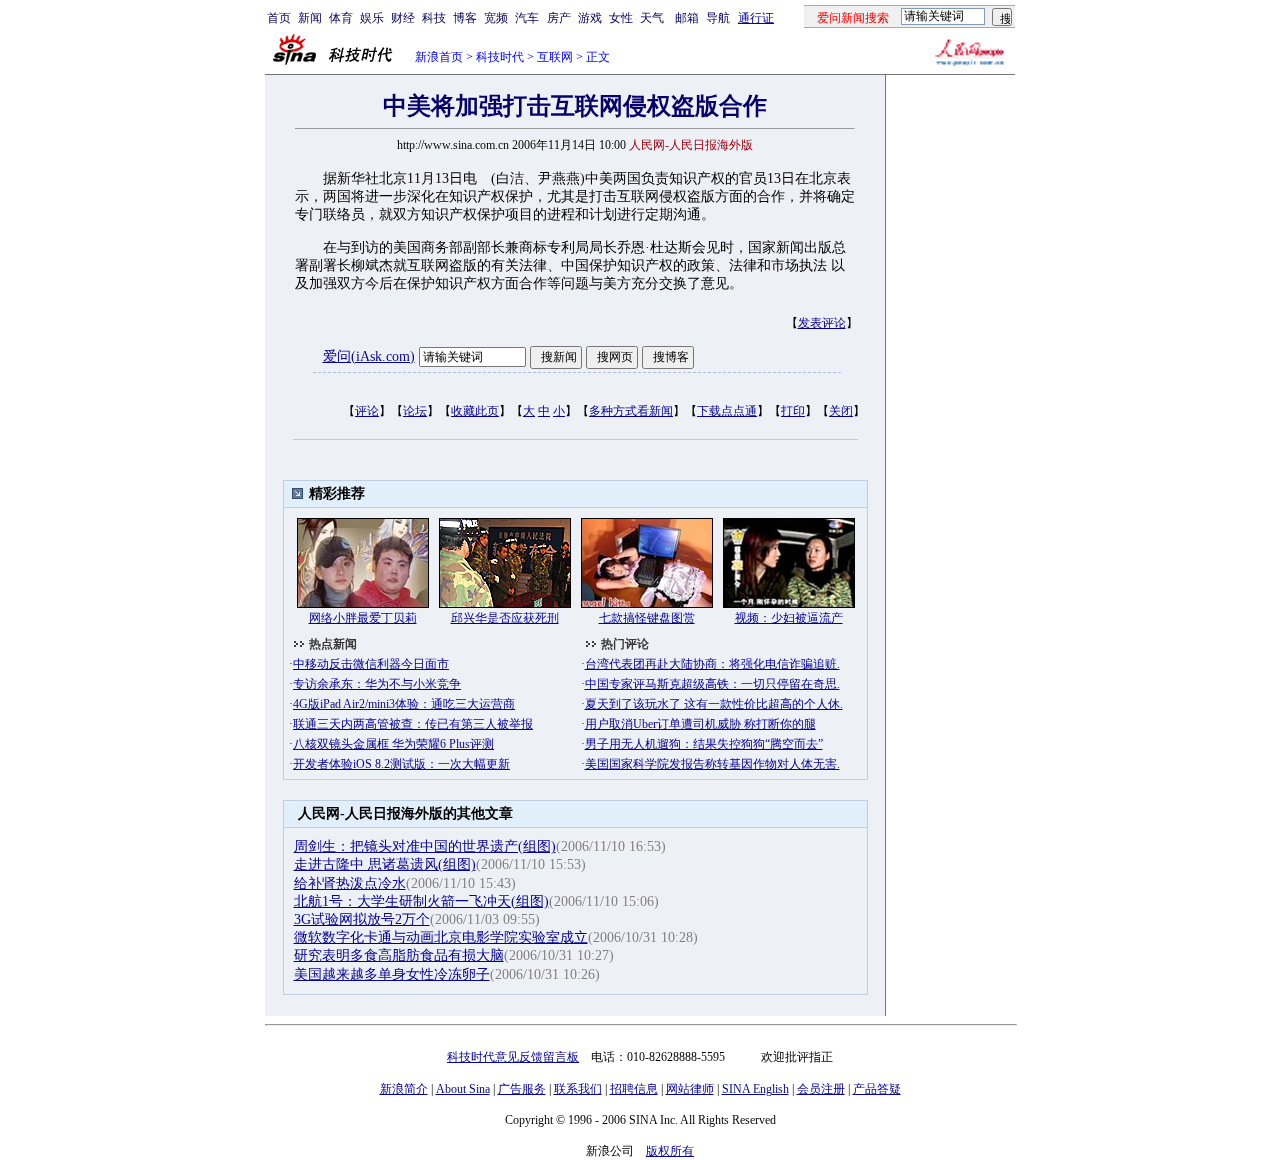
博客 (465, 18)
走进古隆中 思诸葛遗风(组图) (385, 864)
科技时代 (500, 57)
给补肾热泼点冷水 (350, 883)
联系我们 (578, 1089)
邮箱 (687, 18)
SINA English (755, 1089)
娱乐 (372, 18)
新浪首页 (439, 57)
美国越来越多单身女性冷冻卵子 (392, 974)
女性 (621, 18)
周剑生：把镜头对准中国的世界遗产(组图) (425, 846)
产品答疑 (877, 1089)
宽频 (496, 18)
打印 (793, 411)
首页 (279, 18)
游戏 (590, 18)
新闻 (310, 18)
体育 (341, 18)
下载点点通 (727, 411)
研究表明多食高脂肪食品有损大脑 (399, 955)
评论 (367, 411)
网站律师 (690, 1089)
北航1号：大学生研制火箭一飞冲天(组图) (421, 901)
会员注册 (821, 1089)
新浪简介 (404, 1089)
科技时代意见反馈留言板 (513, 1057)
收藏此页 (475, 411)
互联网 (555, 57)
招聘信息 (634, 1089)
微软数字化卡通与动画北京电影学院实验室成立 (441, 937)
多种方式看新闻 (631, 411)
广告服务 (522, 1089)
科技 (434, 18)
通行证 (756, 18)
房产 (559, 18)
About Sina (463, 1089)
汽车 (527, 18)
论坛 (415, 411)
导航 (718, 18)
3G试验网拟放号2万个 (362, 919)
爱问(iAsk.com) (369, 356)
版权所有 (670, 1151)
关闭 (841, 411)
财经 (403, 18)
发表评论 (822, 323)
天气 (652, 18)
